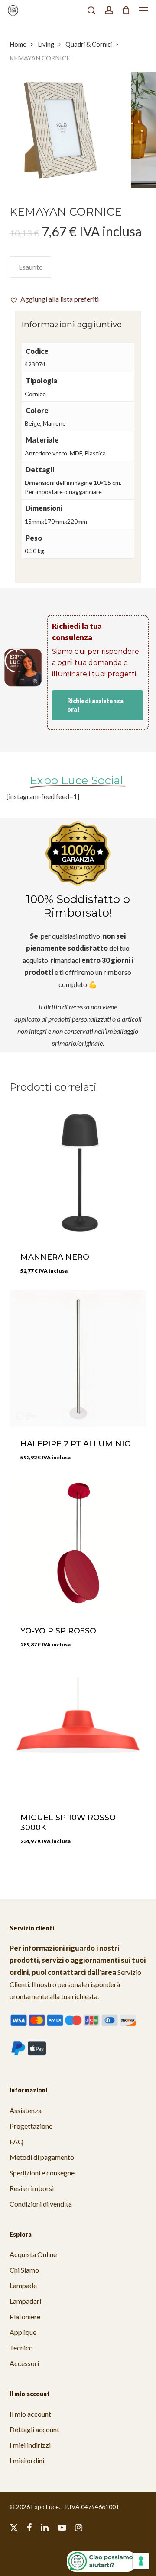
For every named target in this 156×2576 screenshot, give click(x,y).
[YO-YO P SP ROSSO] (78, 1545)
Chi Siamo (24, 2270)
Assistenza (26, 2110)
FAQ (16, 2141)
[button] (143, 10)
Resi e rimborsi (32, 2188)
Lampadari (25, 2301)
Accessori (24, 2363)
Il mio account (30, 2414)
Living (46, 44)
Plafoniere (25, 2316)
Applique (23, 2332)
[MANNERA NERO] (78, 1172)
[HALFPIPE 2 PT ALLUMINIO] (78, 1358)
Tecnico (21, 2348)
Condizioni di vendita (41, 2204)
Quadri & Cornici (89, 44)
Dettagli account (34, 2429)
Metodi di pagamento (42, 2157)
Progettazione (31, 2126)
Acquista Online (33, 2254)
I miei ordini (27, 2460)
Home (18, 44)
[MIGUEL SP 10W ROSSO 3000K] (78, 1732)
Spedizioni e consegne (42, 2173)
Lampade (23, 2285)
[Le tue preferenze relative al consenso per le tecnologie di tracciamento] (141, 2561)
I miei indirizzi (30, 2445)
